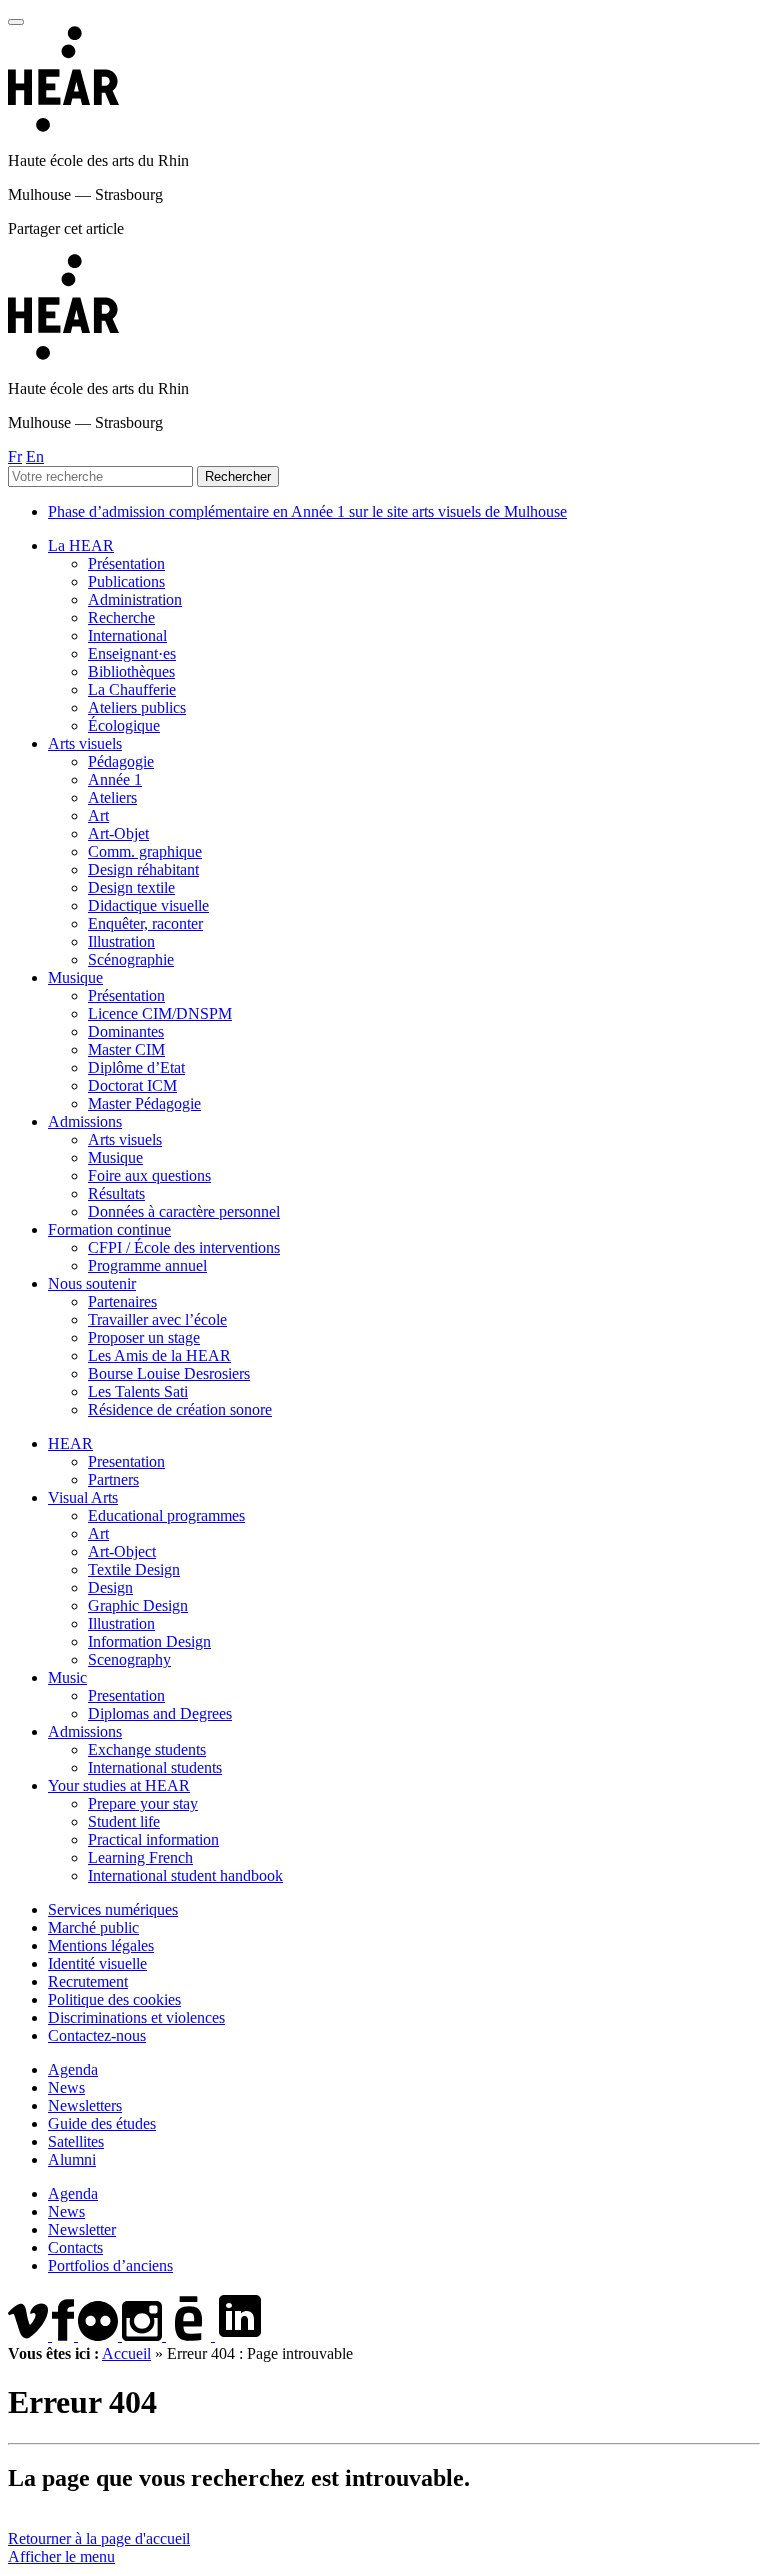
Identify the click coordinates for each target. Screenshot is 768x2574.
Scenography (129, 1659)
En (35, 456)
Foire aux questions (149, 1175)
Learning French (140, 1857)
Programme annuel (147, 1265)
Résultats (116, 1193)
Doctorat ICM (132, 1085)
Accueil (126, 2353)
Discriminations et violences (136, 2017)
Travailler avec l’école (157, 1319)
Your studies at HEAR (119, 1785)
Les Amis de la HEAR (159, 1355)
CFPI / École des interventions (184, 1247)
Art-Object (122, 1551)
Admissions (85, 1121)
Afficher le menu (61, 2556)
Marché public (93, 1927)
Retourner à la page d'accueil (99, 2538)
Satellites (76, 2141)
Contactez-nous (97, 2035)
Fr (15, 456)
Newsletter (82, 2229)
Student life (124, 1821)
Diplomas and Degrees (160, 1713)
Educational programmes (166, 1515)
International (127, 635)
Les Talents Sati (138, 1391)
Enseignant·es (132, 653)
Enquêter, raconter (145, 923)
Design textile (131, 887)
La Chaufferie (132, 689)
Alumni (72, 2159)
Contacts (75, 2247)
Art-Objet (118, 833)
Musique (75, 977)
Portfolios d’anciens (110, 2265)
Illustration (121, 941)
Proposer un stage (144, 1337)
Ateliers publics (137, 707)
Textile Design (134, 1569)
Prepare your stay (143, 1803)
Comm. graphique (145, 851)
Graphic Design (138, 1605)
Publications (126, 581)
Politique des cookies (114, 1999)
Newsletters (85, 2105)
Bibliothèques (131, 671)
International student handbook (185, 1875)
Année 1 (115, 779)
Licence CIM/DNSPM (160, 1013)
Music (67, 1677)
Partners (113, 1479)
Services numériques (113, 1909)
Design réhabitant (143, 869)
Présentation (126, 563)
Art (98, 815)
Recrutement (88, 1981)
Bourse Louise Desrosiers (169, 1373)
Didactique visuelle (148, 905)
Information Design (149, 1641)
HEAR (70, 1443)
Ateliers (112, 797)
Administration (135, 599)
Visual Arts (83, 1497)
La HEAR (81, 545)
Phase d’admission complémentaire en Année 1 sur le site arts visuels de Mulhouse (307, 511)
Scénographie (131, 959)
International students (155, 1767)
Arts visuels (85, 743)
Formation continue (109, 1229)
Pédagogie (121, 761)
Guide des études (102, 2123)
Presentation (126, 1461)
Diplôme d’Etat (136, 1067)
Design (110, 1587)
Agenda (73, 2069)
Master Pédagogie (144, 1103)
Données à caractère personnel (184, 1211)
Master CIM (126, 1049)
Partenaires (122, 1301)
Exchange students (147, 1749)
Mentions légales (101, 1945)
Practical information (153, 1839)
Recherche (121, 617)
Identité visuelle (97, 1963)
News (66, 2087)
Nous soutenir (92, 1283)
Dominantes (126, 1031)
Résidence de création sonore (180, 1409)
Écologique (124, 725)
